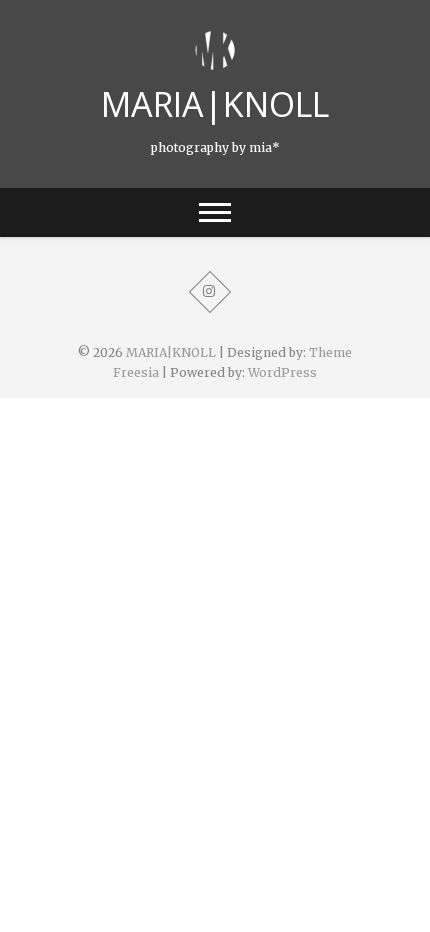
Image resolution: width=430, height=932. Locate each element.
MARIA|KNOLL (215, 104)
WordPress (282, 372)
